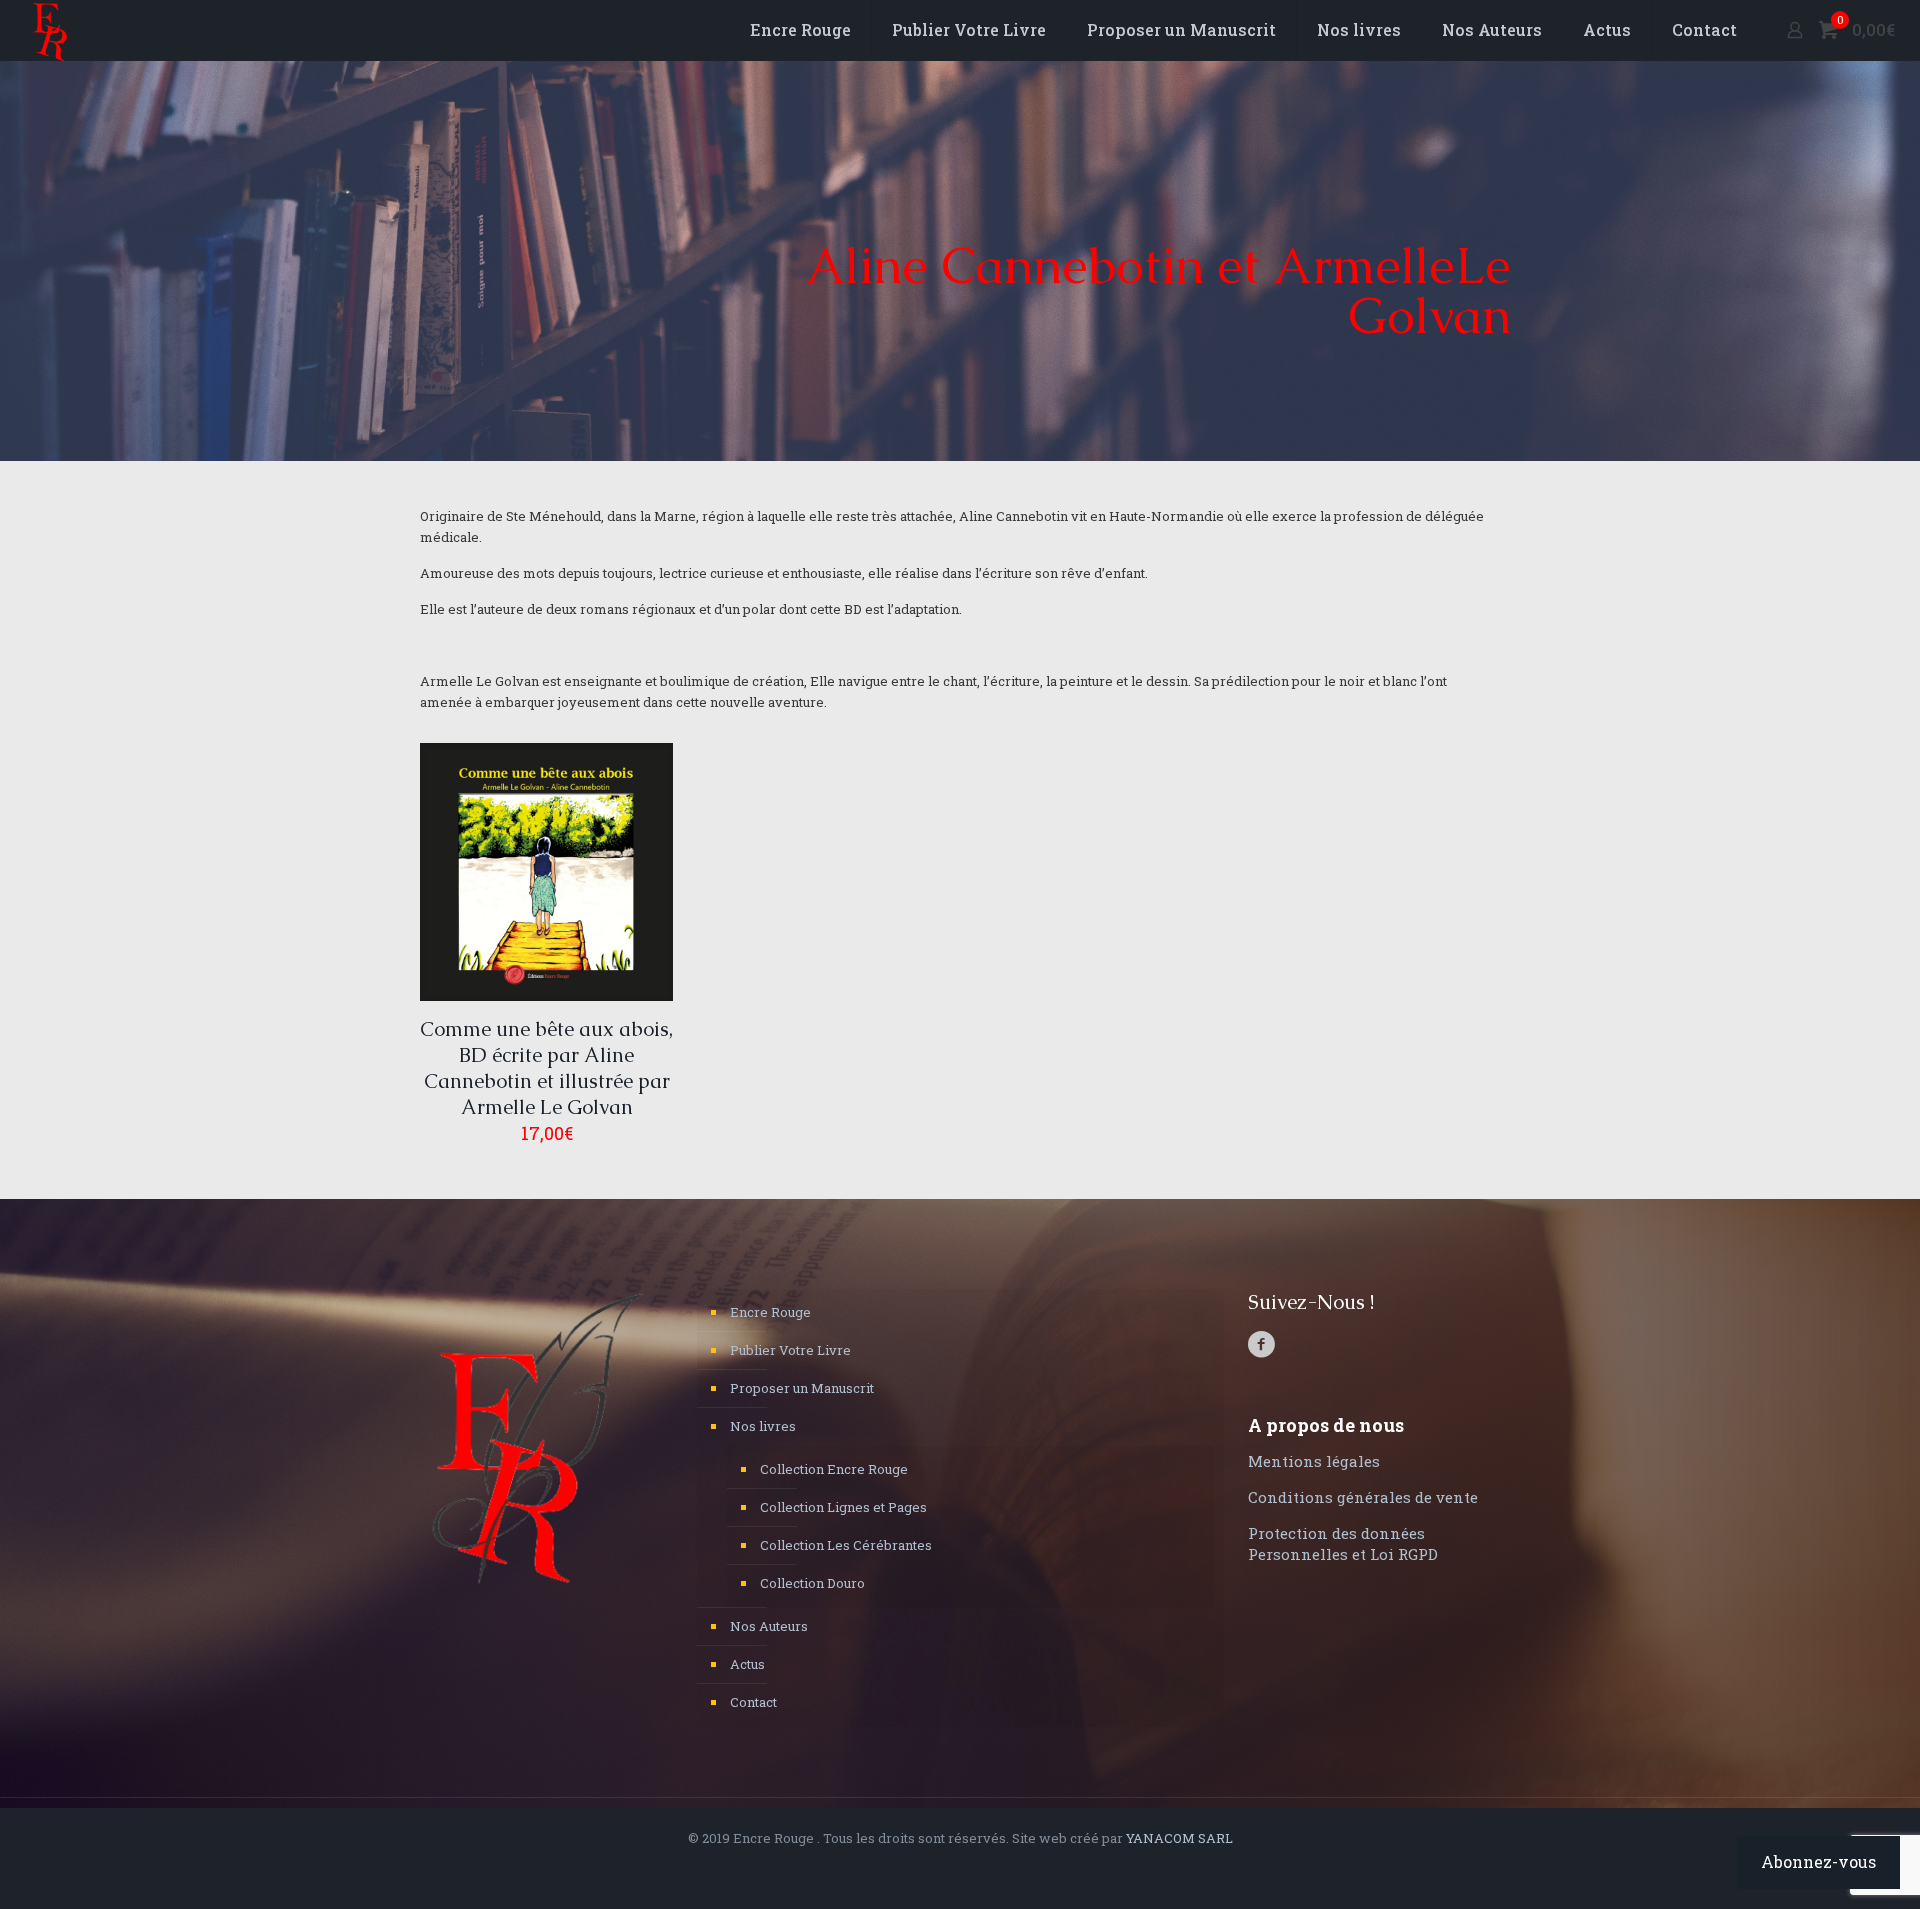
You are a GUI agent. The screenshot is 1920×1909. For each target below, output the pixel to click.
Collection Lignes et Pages (843, 1507)
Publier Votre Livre (790, 1350)
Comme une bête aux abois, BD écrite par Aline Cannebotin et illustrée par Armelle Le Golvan (546, 1068)
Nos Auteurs (769, 1626)
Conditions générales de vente (1363, 1497)
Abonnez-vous (1818, 1861)
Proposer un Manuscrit (802, 1388)
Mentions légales (1314, 1461)
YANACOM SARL (1179, 1838)
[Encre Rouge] (50, 30)
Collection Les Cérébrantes (846, 1545)
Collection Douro (812, 1583)
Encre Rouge (770, 1312)
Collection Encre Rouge (834, 1469)
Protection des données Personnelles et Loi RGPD (1343, 1543)
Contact (753, 1702)
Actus (747, 1664)
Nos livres (763, 1426)
